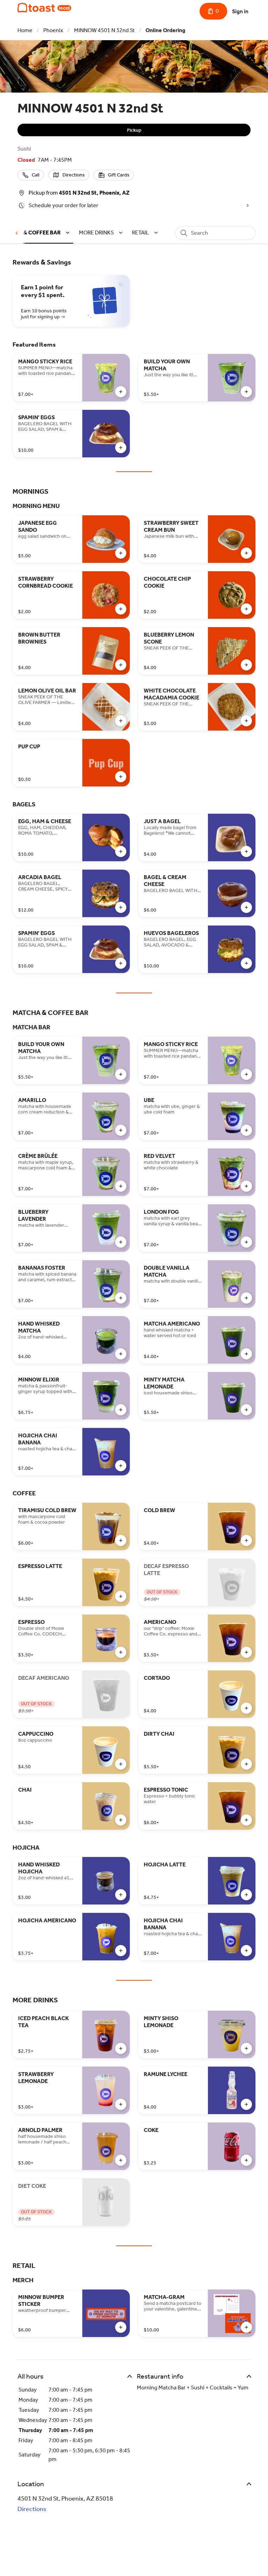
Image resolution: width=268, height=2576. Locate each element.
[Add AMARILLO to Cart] (121, 1130)
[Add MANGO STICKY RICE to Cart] (121, 392)
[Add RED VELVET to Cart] (246, 1186)
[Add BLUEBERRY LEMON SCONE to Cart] (246, 665)
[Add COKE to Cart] (246, 2160)
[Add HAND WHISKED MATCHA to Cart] (121, 1354)
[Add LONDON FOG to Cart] (246, 1242)
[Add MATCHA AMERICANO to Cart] (246, 1354)
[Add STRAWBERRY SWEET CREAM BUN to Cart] (246, 553)
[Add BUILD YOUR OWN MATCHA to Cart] (246, 392)
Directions (32, 2509)
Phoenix (53, 30)
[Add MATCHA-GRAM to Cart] (246, 2327)
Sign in (240, 11)
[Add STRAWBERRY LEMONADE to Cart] (121, 2104)
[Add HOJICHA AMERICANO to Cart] (121, 1951)
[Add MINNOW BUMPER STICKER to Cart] (121, 2327)
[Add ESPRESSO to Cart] (121, 1652)
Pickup (134, 130)
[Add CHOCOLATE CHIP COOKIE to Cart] (246, 609)
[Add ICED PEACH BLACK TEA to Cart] (121, 2048)
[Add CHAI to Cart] (121, 1820)
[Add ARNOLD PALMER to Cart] (121, 2160)
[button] (102, 233)
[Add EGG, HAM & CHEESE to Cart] (121, 851)
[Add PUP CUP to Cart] (121, 777)
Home (25, 30)
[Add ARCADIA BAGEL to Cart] (121, 907)
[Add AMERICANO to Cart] (246, 1652)
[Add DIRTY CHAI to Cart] (246, 1764)
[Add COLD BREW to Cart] (246, 1540)
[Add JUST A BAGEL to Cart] (246, 851)
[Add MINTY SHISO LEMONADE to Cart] (246, 2048)
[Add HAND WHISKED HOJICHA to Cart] (121, 1895)
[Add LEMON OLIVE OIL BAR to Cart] (121, 721)
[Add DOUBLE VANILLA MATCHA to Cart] (246, 1298)
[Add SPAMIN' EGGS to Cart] (121, 448)
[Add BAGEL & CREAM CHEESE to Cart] (246, 907)
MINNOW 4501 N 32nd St (104, 30)
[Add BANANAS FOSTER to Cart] (121, 1298)
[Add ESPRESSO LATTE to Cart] (121, 1596)
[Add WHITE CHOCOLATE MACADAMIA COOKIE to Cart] (246, 721)
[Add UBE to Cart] (246, 1130)
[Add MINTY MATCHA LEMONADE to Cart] (246, 1410)
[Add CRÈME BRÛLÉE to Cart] (121, 1186)
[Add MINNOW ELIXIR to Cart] (121, 1410)
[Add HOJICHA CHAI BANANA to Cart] (121, 1466)
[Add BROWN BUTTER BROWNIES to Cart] (121, 665)
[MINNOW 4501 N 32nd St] (44, 8)
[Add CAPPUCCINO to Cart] (121, 1764)
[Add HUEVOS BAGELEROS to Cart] (246, 963)
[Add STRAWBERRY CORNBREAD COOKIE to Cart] (121, 609)
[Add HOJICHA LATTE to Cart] (246, 1895)
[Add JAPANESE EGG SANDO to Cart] (121, 553)
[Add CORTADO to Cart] (246, 1708)
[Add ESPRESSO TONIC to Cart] (246, 1820)
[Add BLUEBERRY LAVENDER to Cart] (121, 1242)
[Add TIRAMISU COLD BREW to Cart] (121, 1540)
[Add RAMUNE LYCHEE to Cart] (246, 2104)
